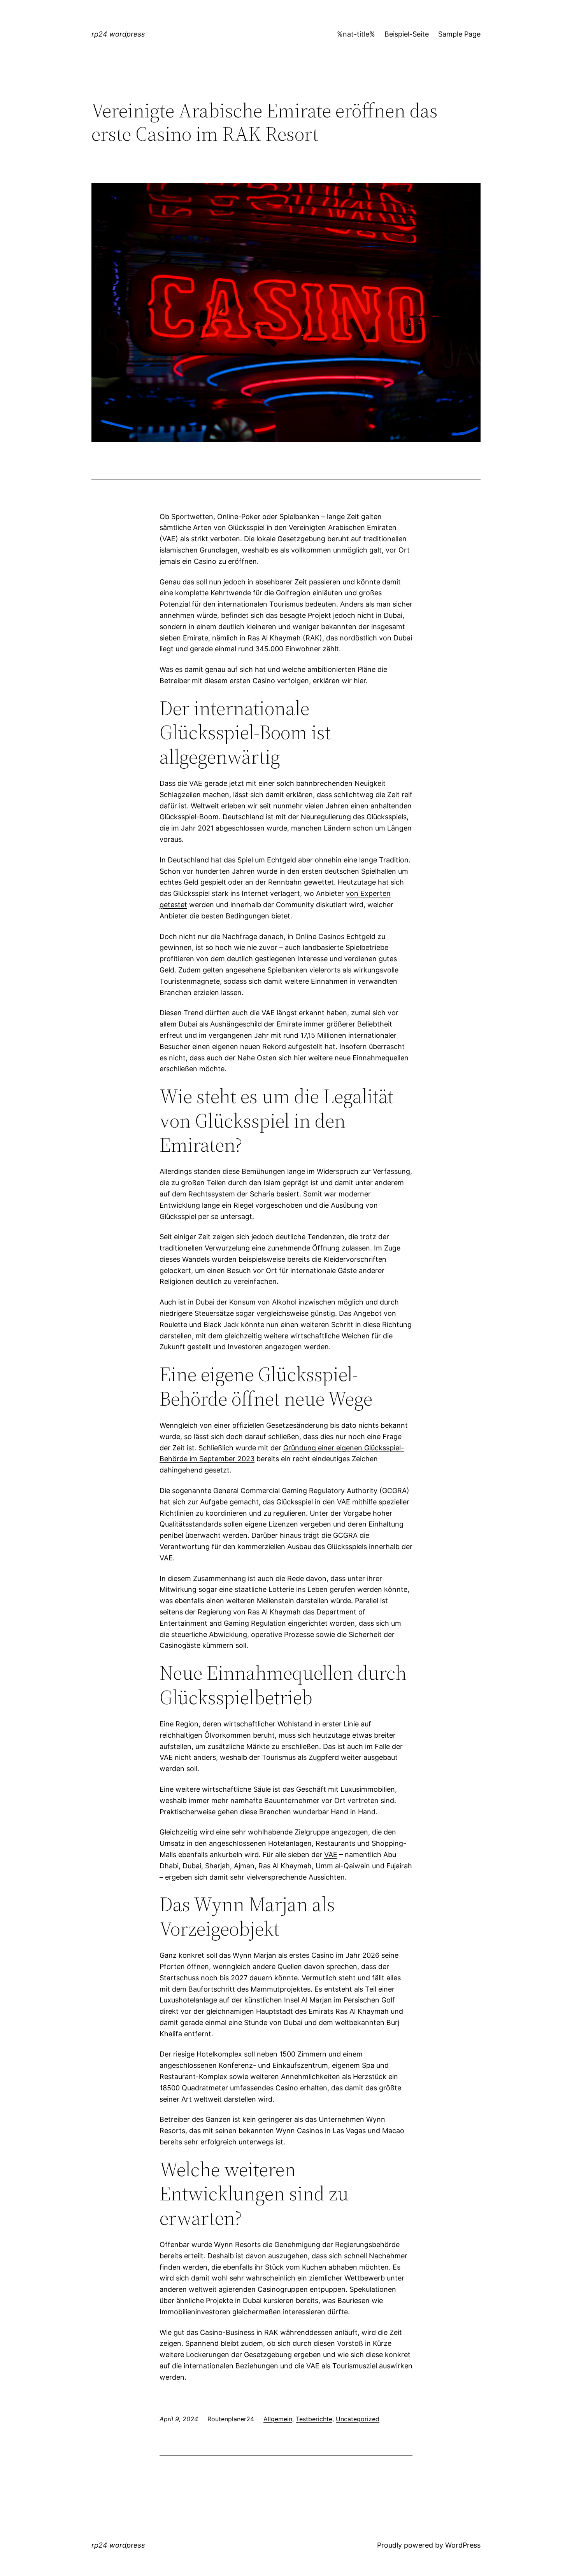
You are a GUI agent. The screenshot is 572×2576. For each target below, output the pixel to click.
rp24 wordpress (118, 34)
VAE (331, 1855)
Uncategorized (358, 2419)
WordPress (463, 2545)
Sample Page (459, 34)
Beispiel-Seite (407, 34)
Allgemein (278, 2419)
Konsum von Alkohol (263, 1302)
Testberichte (314, 2419)
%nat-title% (356, 34)
